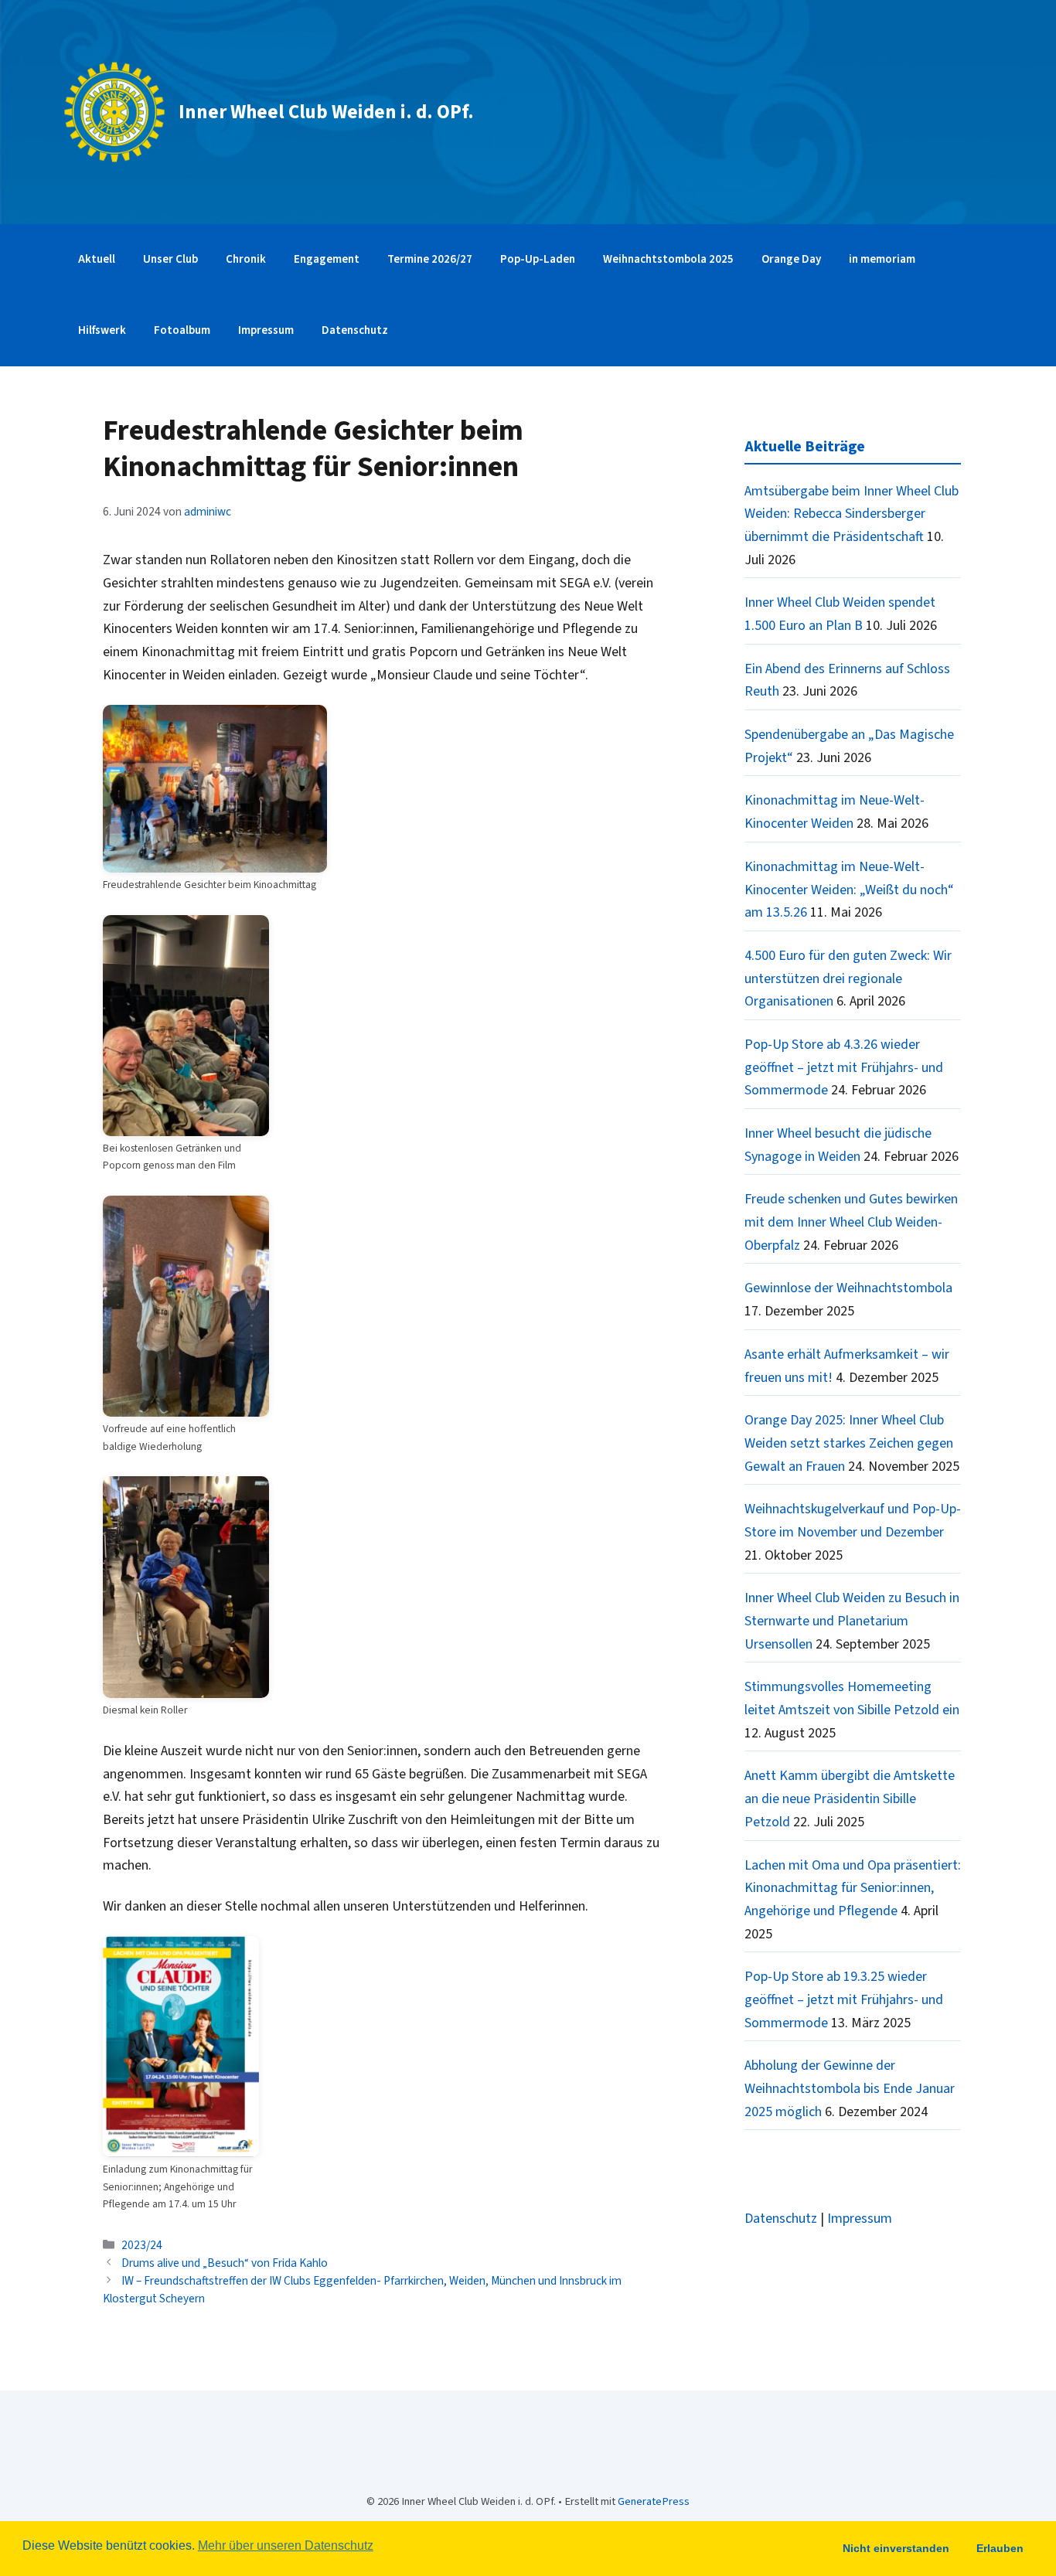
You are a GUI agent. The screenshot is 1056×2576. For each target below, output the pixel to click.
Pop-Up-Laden (538, 259)
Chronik (246, 259)
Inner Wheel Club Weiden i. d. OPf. (326, 112)
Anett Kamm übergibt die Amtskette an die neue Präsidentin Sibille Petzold (850, 1798)
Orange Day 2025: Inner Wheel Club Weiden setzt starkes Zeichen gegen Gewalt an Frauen (849, 1443)
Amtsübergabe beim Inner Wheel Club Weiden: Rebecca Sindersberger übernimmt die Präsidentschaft (852, 514)
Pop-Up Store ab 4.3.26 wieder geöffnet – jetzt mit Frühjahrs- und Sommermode (844, 1067)
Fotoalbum (182, 330)
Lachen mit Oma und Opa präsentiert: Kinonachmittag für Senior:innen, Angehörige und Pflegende (853, 1888)
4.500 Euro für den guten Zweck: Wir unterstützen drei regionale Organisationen (848, 978)
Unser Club (170, 259)
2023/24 (142, 2245)
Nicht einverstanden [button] (896, 2548)
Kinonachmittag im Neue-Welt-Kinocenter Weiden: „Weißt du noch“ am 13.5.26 (849, 890)
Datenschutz (355, 330)
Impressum (266, 330)
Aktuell (97, 259)
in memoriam (882, 259)
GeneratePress (654, 2501)
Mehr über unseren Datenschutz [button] (286, 2545)
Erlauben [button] (1000, 2548)
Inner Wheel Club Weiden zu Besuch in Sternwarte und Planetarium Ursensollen (852, 1621)
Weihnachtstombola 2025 (668, 259)
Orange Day (791, 259)
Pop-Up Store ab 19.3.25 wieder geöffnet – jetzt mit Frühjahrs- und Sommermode (844, 1999)
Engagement (327, 259)
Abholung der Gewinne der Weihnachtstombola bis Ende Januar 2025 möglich (850, 2088)
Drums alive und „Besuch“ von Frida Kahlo (225, 2263)
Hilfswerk (102, 330)
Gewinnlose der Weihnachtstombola (848, 1288)
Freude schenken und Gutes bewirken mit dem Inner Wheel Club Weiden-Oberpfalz (851, 1222)
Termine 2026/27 (430, 259)
